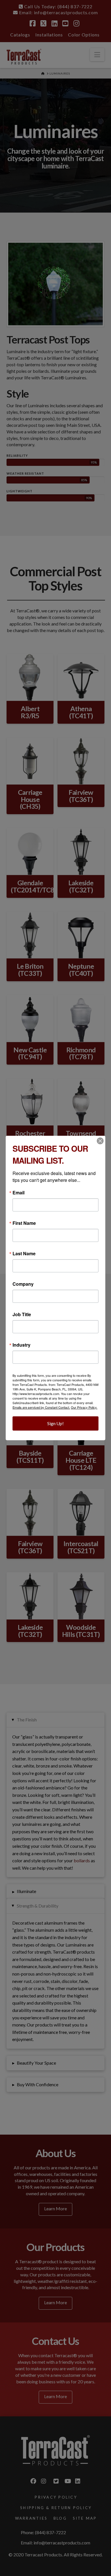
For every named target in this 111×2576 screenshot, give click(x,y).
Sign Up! (55, 1423)
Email (18, 1193)
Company (23, 1284)
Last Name (24, 1254)
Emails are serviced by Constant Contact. (41, 1407)
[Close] (100, 1141)
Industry (21, 1345)
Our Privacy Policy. (84, 1407)
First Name (24, 1223)
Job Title (22, 1314)
